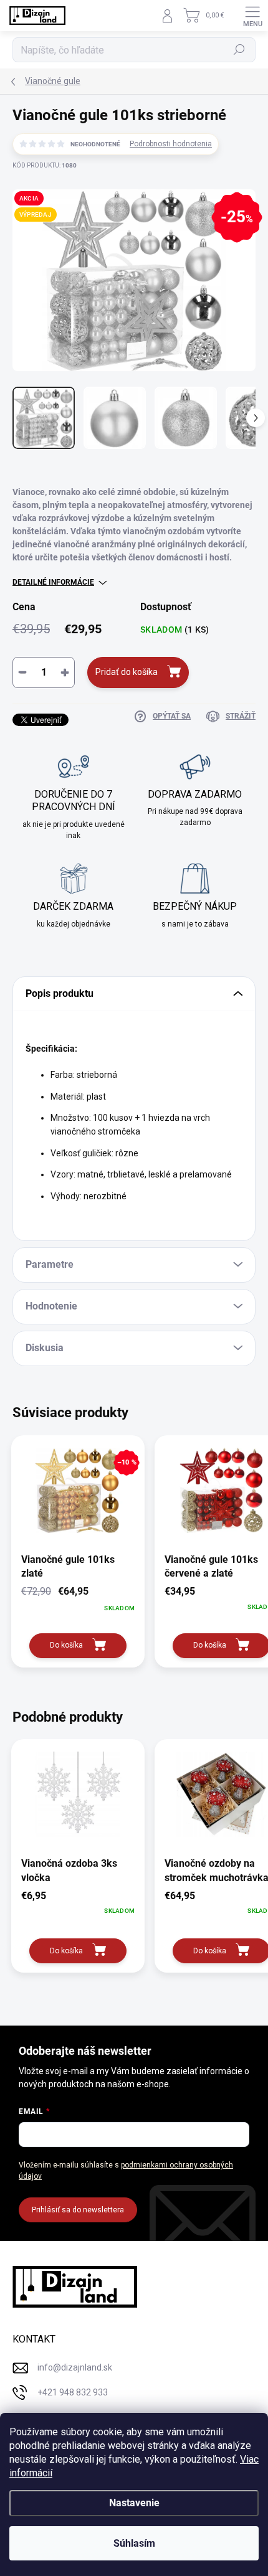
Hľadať (240, 50)
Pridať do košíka (127, 672)
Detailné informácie (53, 582)
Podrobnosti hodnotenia (171, 144)
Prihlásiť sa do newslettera (78, 2210)
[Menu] (252, 16)
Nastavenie (134, 2503)
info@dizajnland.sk (75, 2367)
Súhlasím (134, 2543)
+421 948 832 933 (73, 2392)
